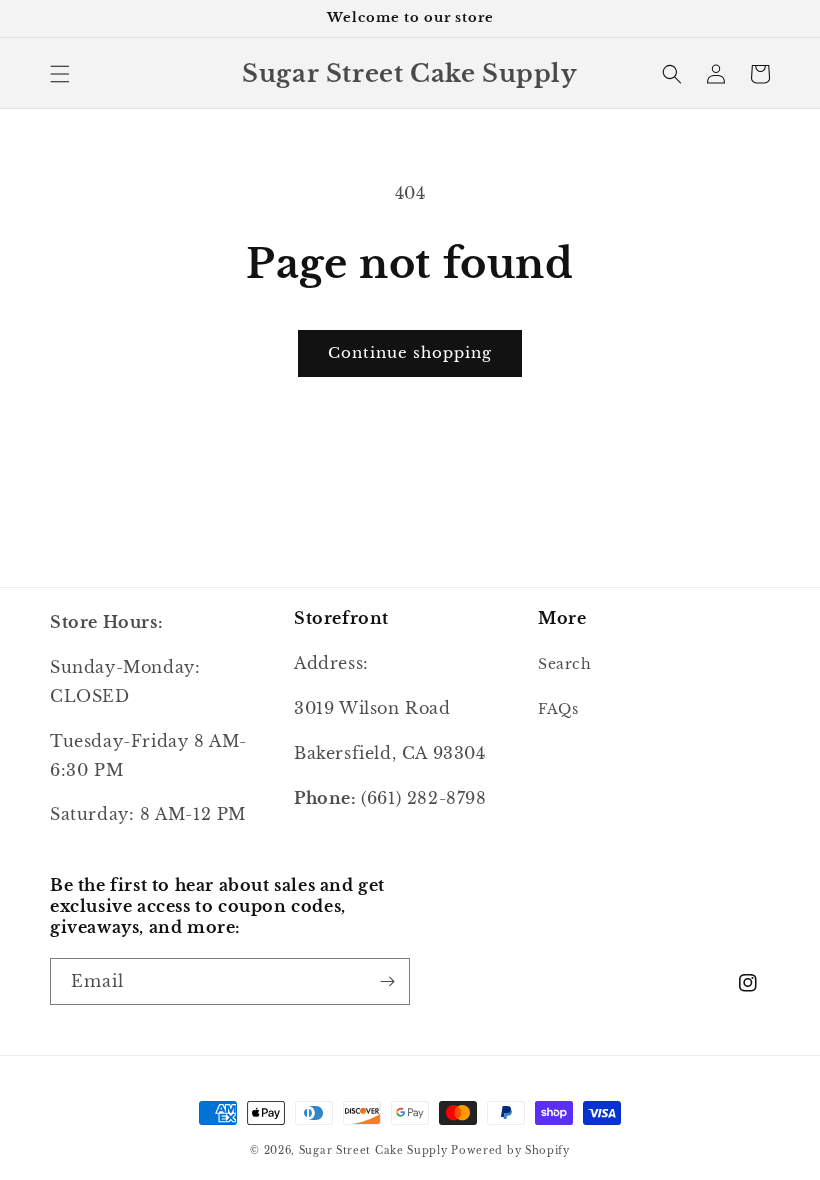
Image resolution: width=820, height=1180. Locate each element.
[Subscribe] (387, 981)
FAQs (558, 709)
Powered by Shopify (510, 1150)
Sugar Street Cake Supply (373, 1150)
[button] (60, 74)
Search (565, 664)
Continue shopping (410, 352)
